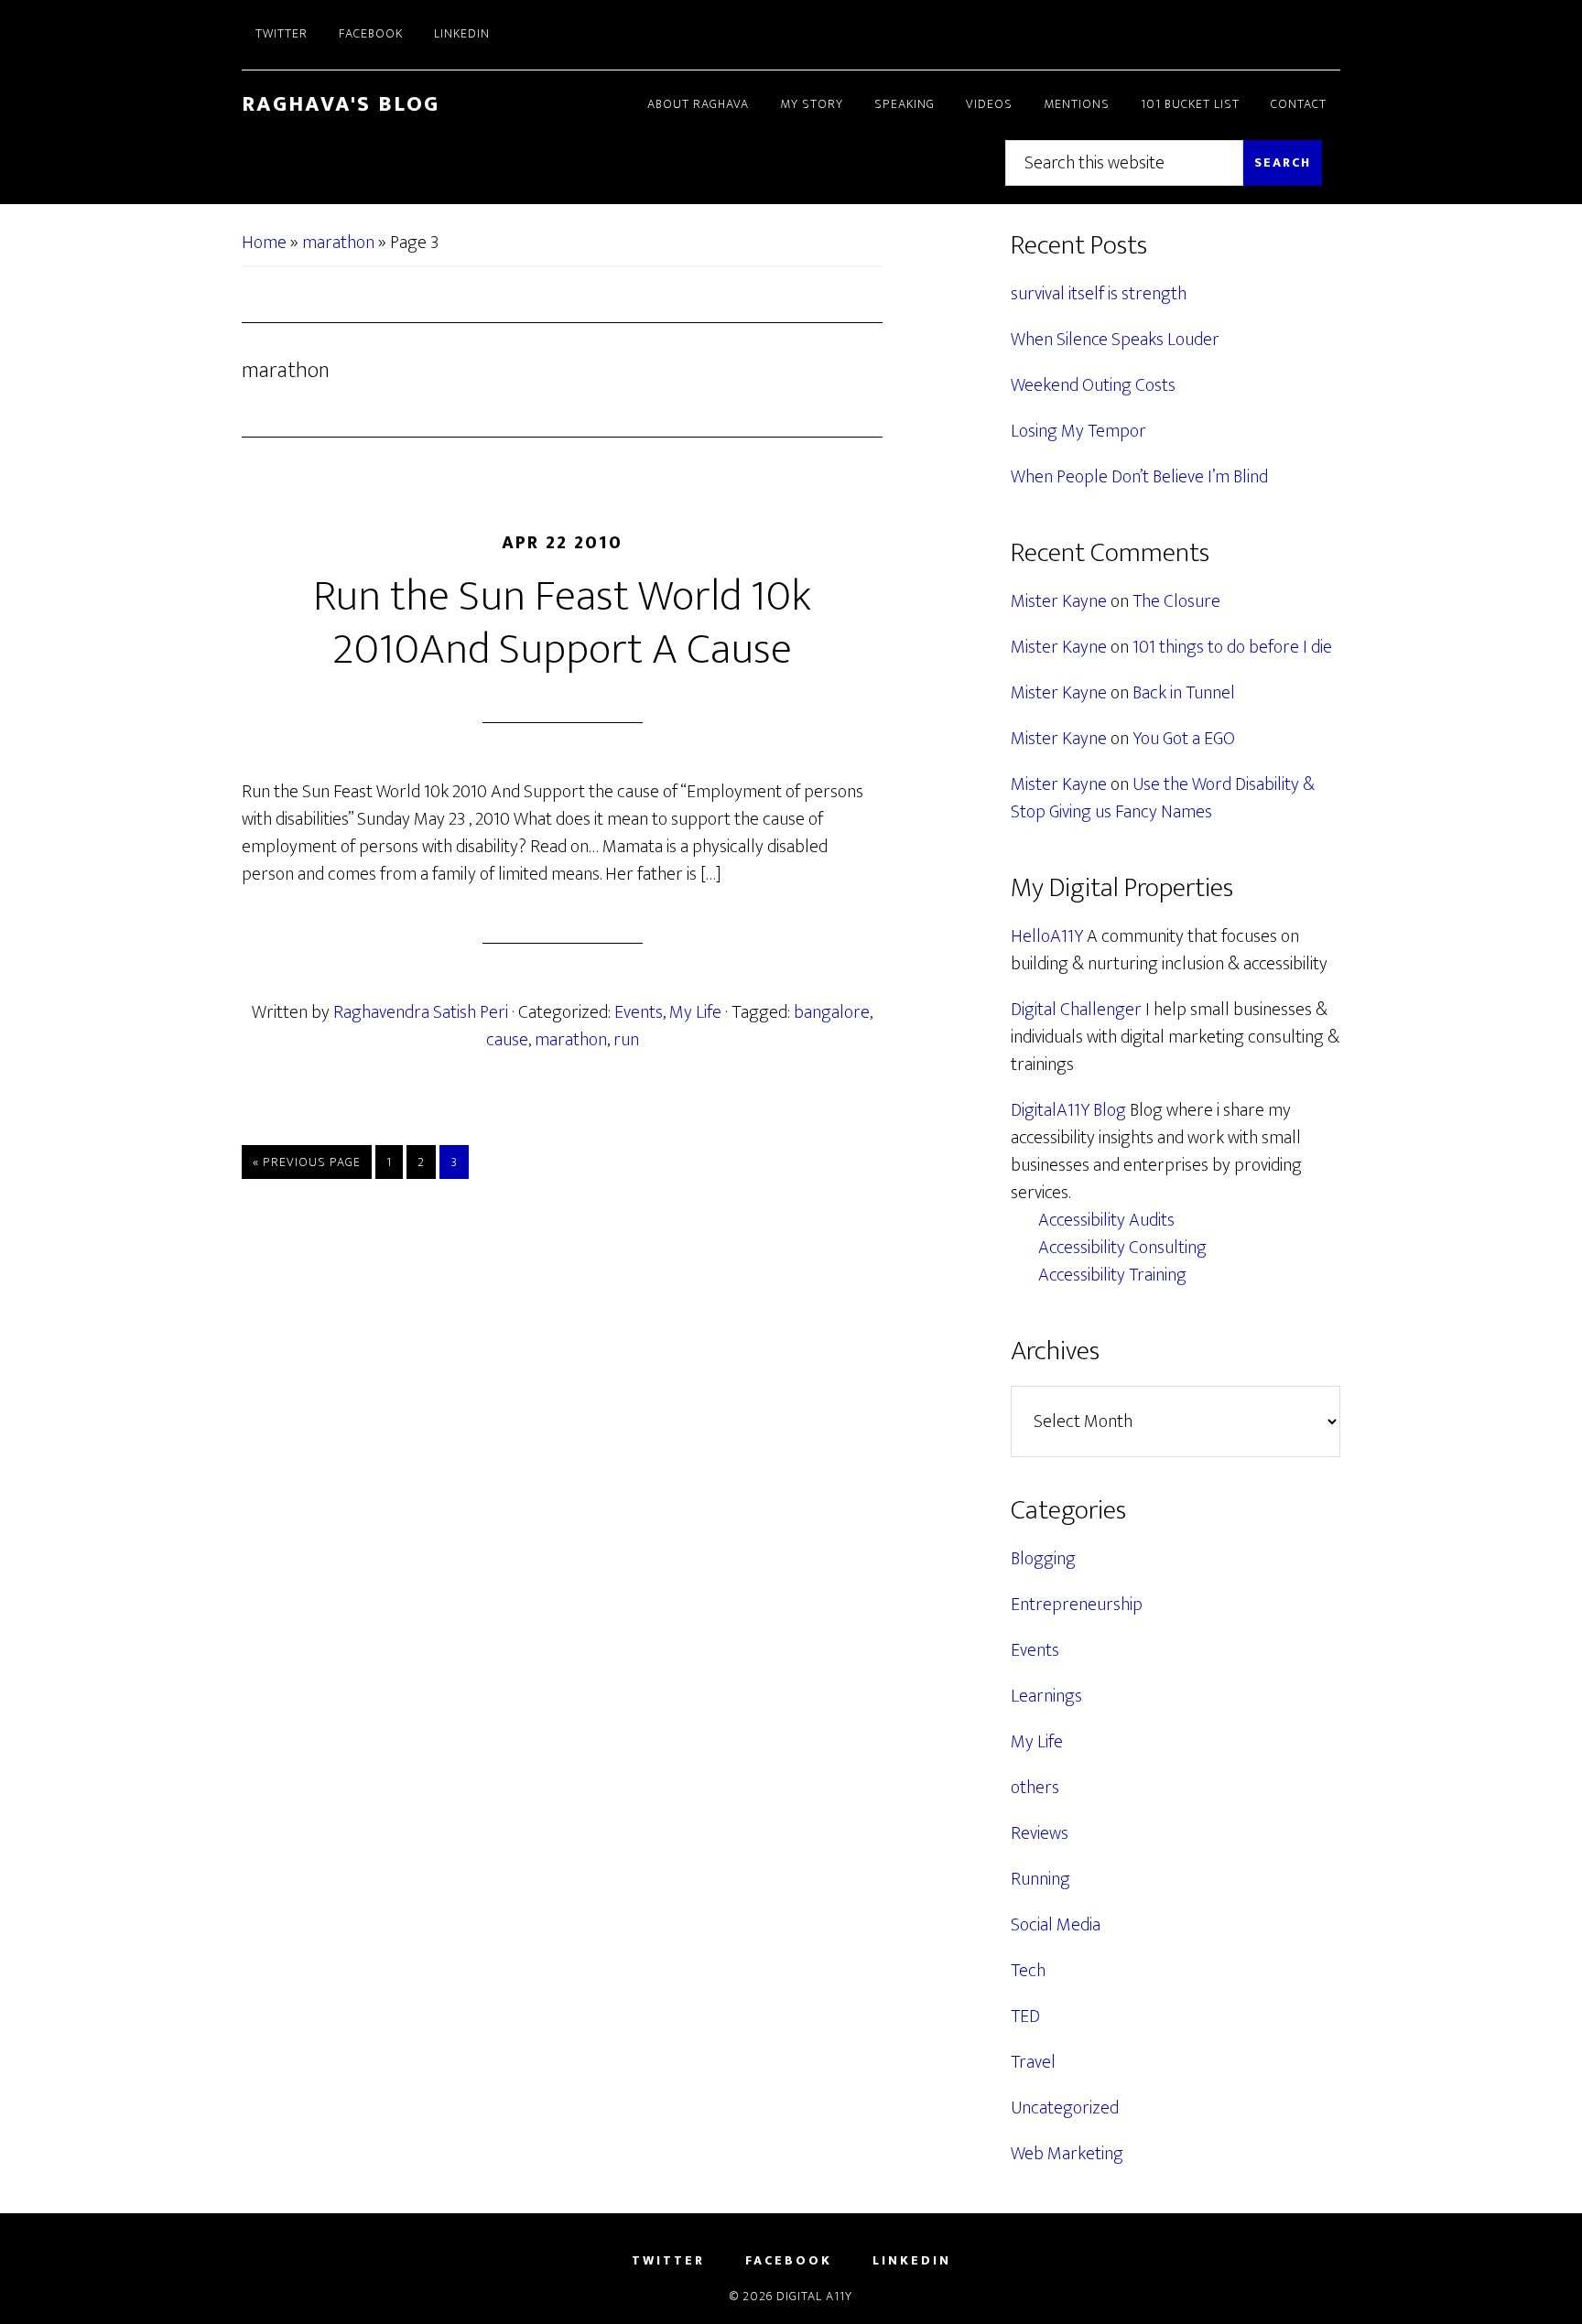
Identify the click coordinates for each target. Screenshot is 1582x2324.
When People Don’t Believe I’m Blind (1139, 477)
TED (1025, 2016)
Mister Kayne (1059, 601)
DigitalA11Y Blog (1068, 1110)
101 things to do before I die (1232, 647)
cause (507, 1040)
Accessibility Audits (1106, 1220)
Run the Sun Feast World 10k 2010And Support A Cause (562, 623)
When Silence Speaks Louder (1115, 340)
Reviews (1040, 1833)
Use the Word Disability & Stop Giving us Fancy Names (1163, 798)
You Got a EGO (1184, 739)
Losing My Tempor (1078, 431)
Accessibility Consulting (1122, 1248)
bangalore (832, 1012)
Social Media (1056, 1925)
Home (264, 243)
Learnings (1046, 1696)
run (626, 1040)
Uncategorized (1065, 2108)
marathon (338, 243)
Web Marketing (1067, 2154)
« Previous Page (307, 1165)
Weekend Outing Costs (1093, 385)
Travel (1033, 2062)
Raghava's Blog (341, 104)
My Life (695, 1012)
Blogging (1043, 1559)
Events (639, 1012)
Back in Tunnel (1184, 693)
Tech (1028, 1971)
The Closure (1176, 601)
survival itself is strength (1099, 294)
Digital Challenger (1076, 1010)
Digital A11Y (814, 2296)
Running (1040, 1879)
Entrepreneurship (1077, 1605)
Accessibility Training (1112, 1275)
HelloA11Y (1047, 936)
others (1035, 1788)
